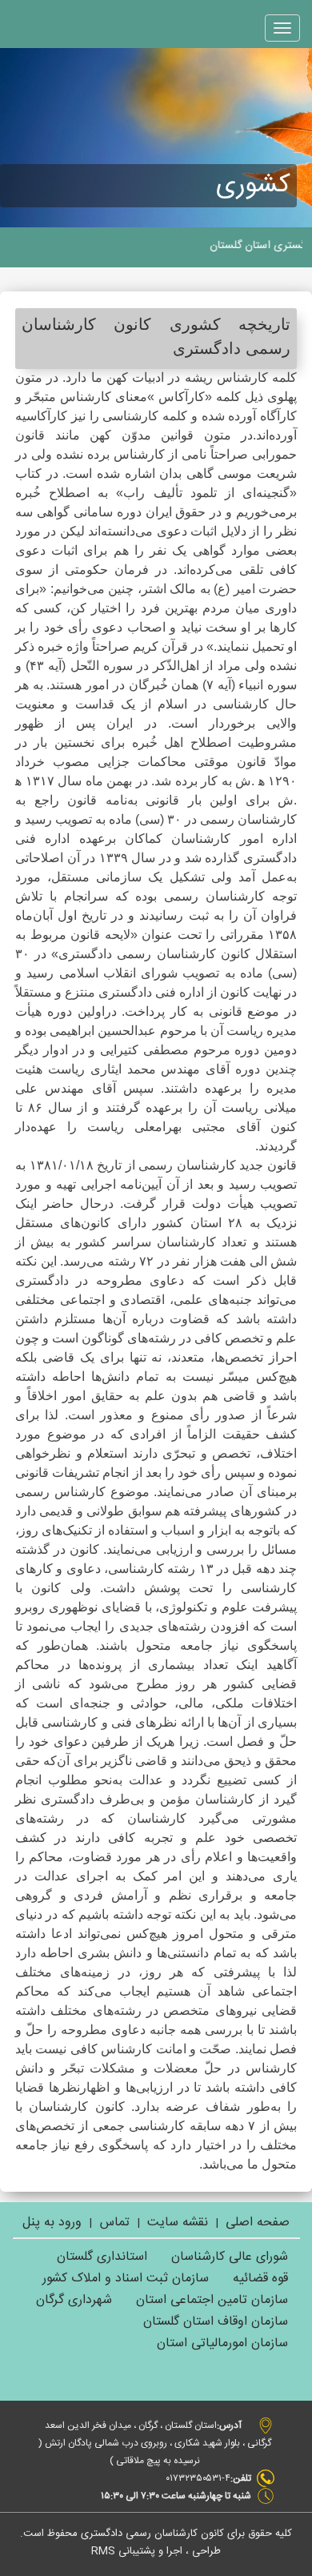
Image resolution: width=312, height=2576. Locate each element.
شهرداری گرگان (74, 2300)
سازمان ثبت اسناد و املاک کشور (126, 2279)
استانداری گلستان (102, 2257)
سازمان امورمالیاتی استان (222, 2343)
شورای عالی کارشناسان (230, 2257)
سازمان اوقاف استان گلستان (216, 2322)
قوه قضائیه (260, 2279)
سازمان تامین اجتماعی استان (212, 2300)
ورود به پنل (52, 2223)
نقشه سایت (178, 2223)
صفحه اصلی (258, 2223)
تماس (113, 2223)
